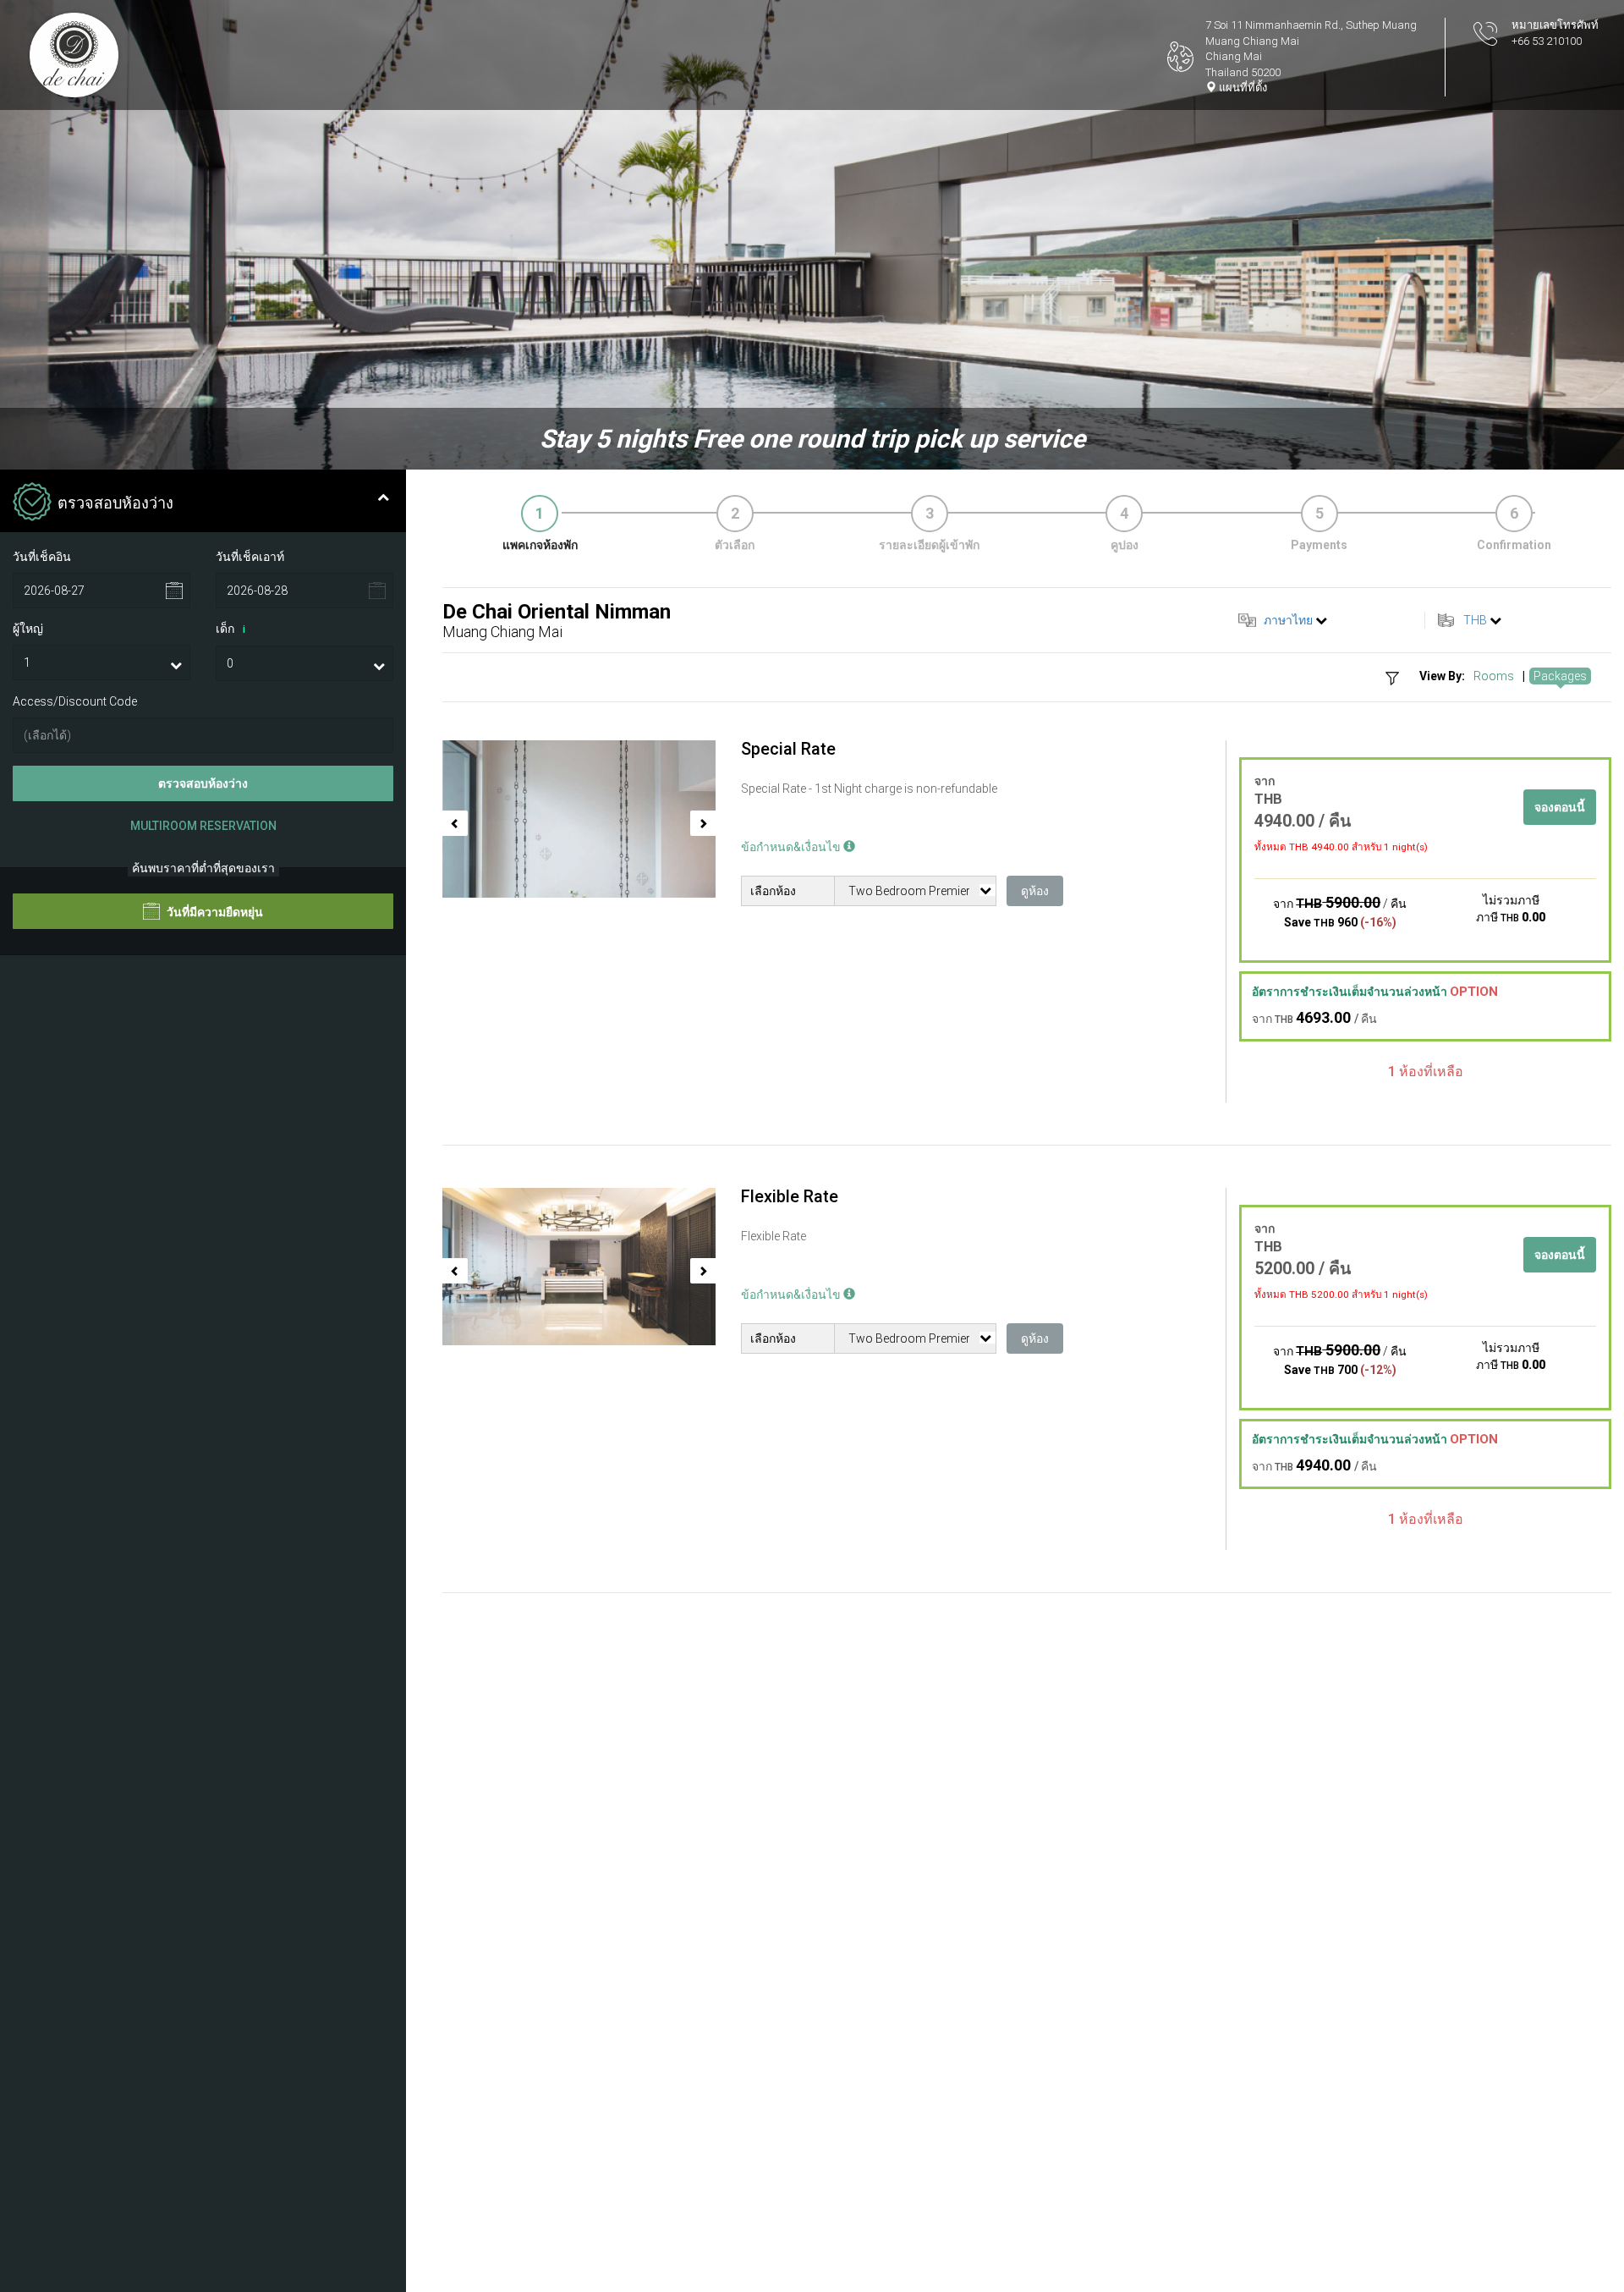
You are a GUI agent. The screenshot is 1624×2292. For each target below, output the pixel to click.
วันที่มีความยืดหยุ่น (214, 913)
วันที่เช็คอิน (42, 557)
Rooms (1494, 676)
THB (1475, 620)
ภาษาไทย (1288, 620)
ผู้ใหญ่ (28, 629)
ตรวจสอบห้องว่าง (203, 783)
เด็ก (230, 629)
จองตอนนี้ (1560, 807)
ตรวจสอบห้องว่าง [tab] (115, 503)
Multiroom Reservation (203, 826)
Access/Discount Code (75, 701)
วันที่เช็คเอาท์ (250, 557)
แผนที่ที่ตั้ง (1242, 88)
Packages (1560, 676)
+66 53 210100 (1547, 41)
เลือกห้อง (773, 891)
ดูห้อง (1035, 891)
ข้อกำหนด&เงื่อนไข (792, 847)
